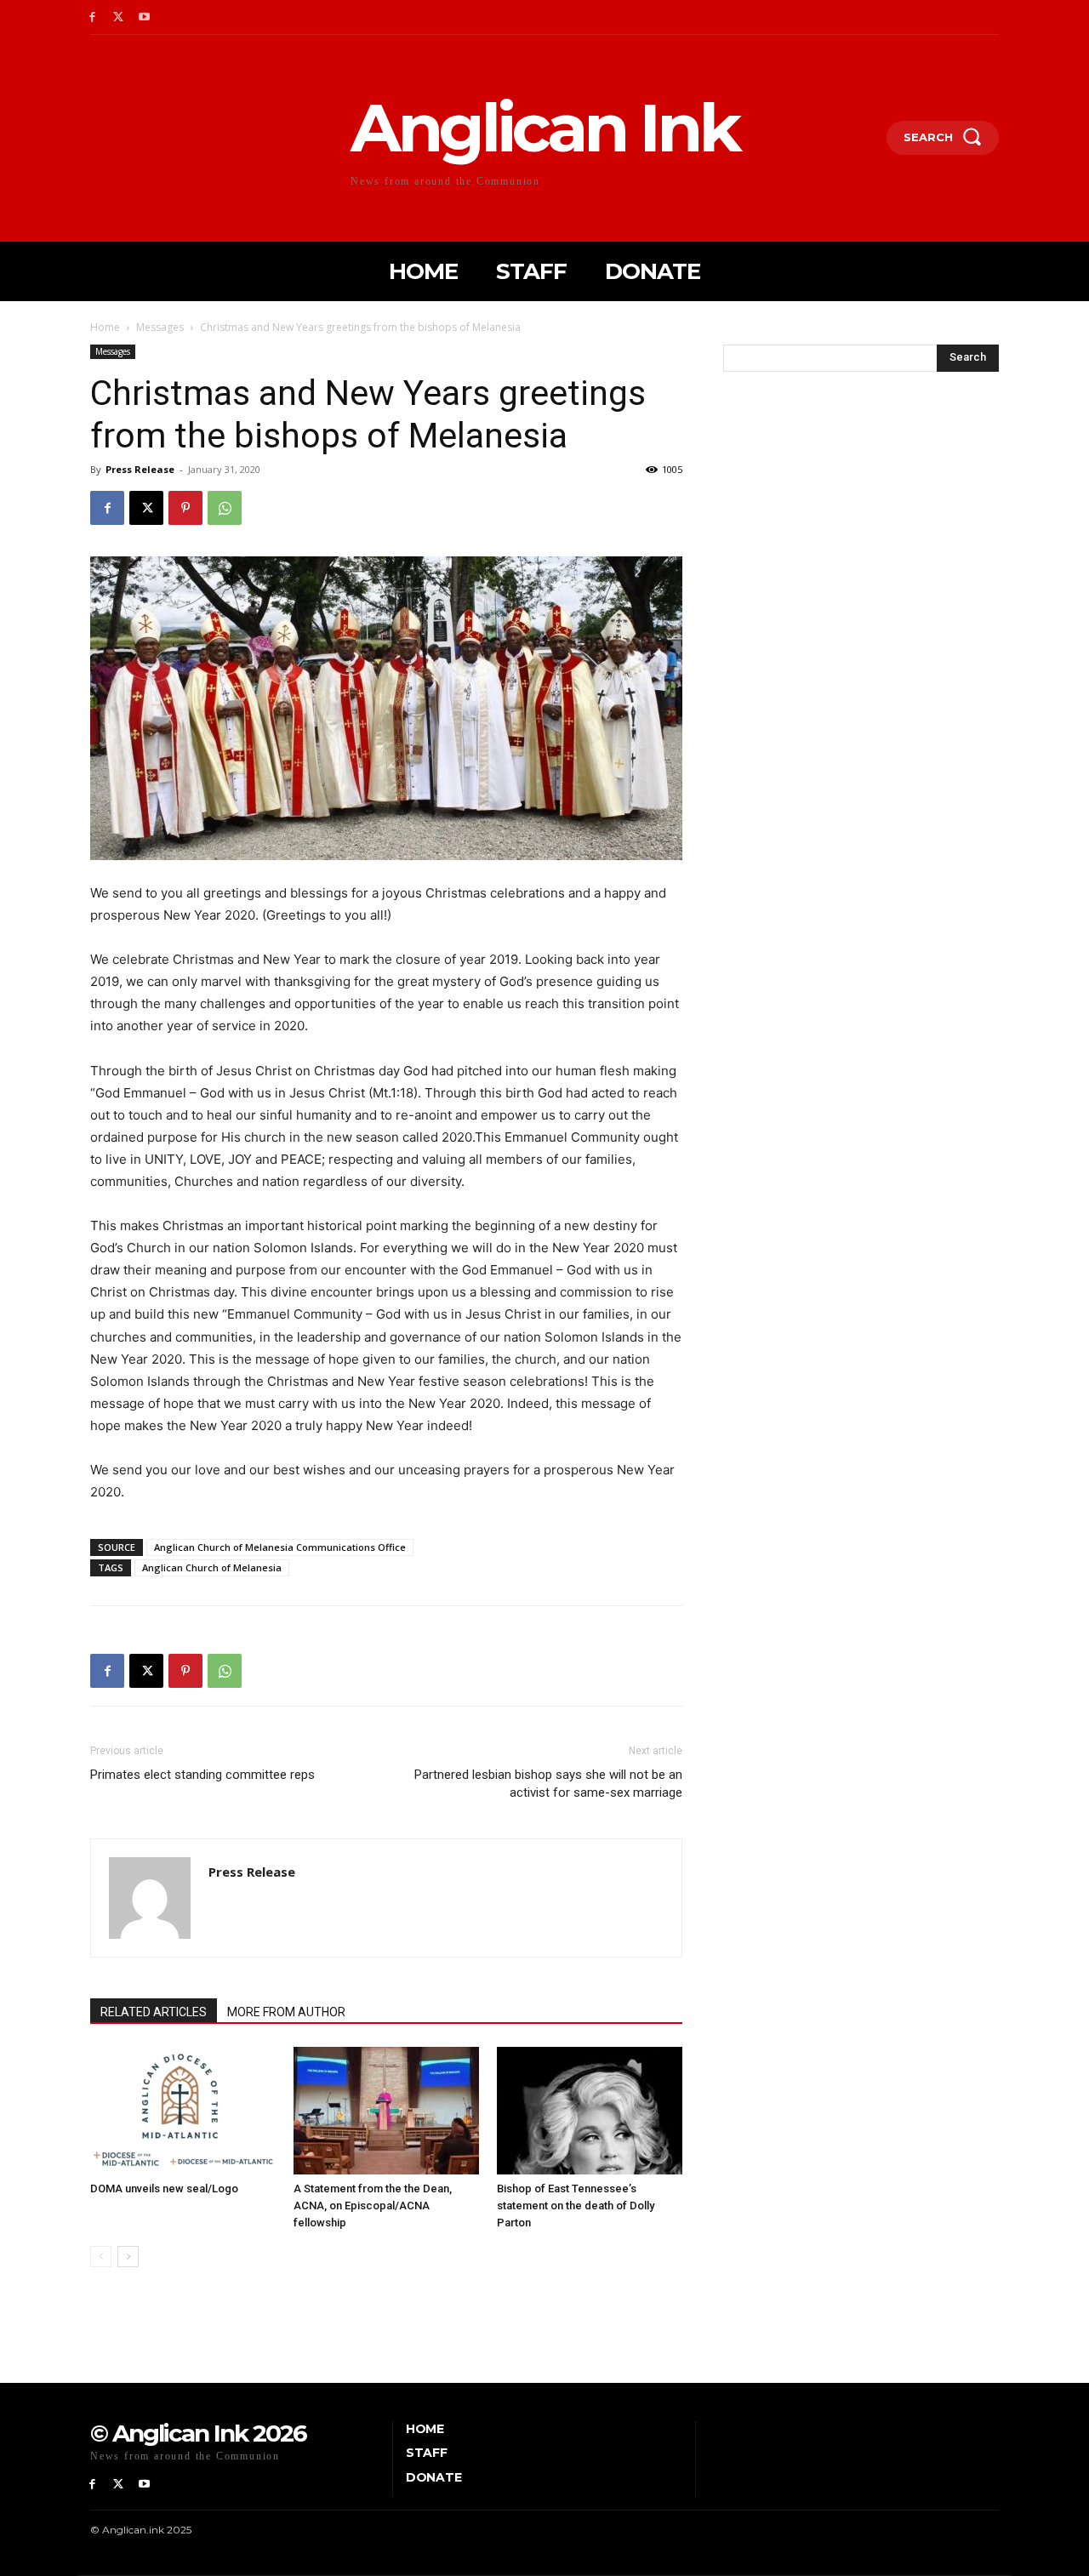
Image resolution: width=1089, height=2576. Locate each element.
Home (105, 327)
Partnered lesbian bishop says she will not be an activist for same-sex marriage (548, 1784)
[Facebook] (92, 17)
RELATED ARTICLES (154, 2012)
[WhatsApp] (225, 508)
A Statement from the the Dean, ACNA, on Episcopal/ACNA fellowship (373, 2206)
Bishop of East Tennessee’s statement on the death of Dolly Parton (576, 2206)
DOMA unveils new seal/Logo (164, 2188)
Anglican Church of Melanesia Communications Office (280, 1547)
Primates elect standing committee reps (202, 1775)
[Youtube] (145, 17)
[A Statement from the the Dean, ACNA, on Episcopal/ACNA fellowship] (386, 2111)
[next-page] (128, 2257)
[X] (119, 17)
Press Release (140, 469)
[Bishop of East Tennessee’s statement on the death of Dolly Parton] (590, 2111)
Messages (160, 327)
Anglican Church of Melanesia (212, 1567)
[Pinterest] (185, 508)
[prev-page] (101, 2257)
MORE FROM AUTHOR (286, 2012)
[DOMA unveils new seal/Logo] (183, 2111)
